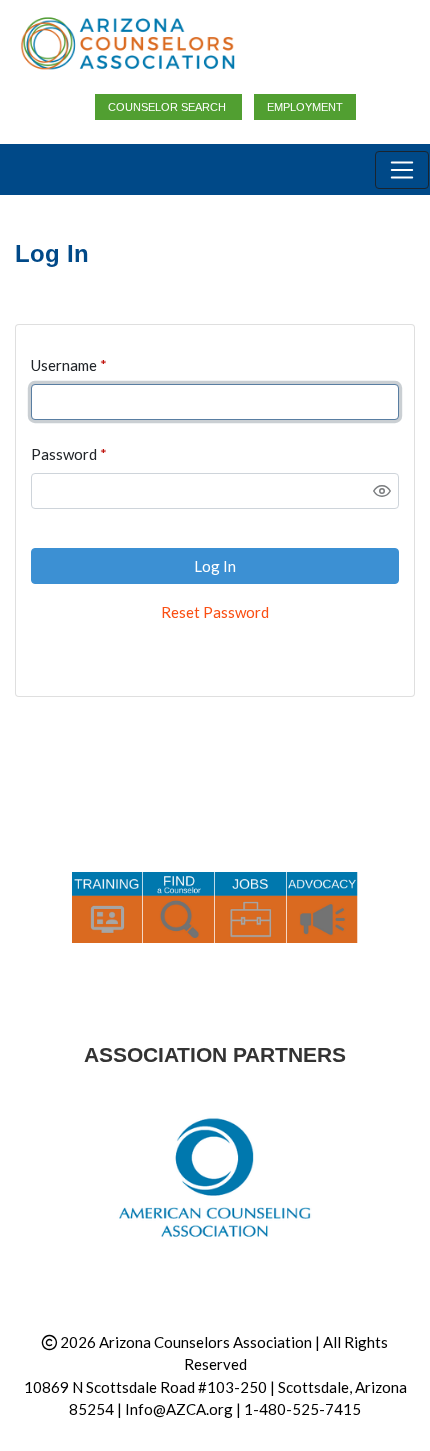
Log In (215, 566)
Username (64, 365)
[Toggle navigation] (402, 170)
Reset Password (215, 612)
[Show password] (382, 491)
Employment (305, 107)
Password (64, 454)
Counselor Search (168, 107)
